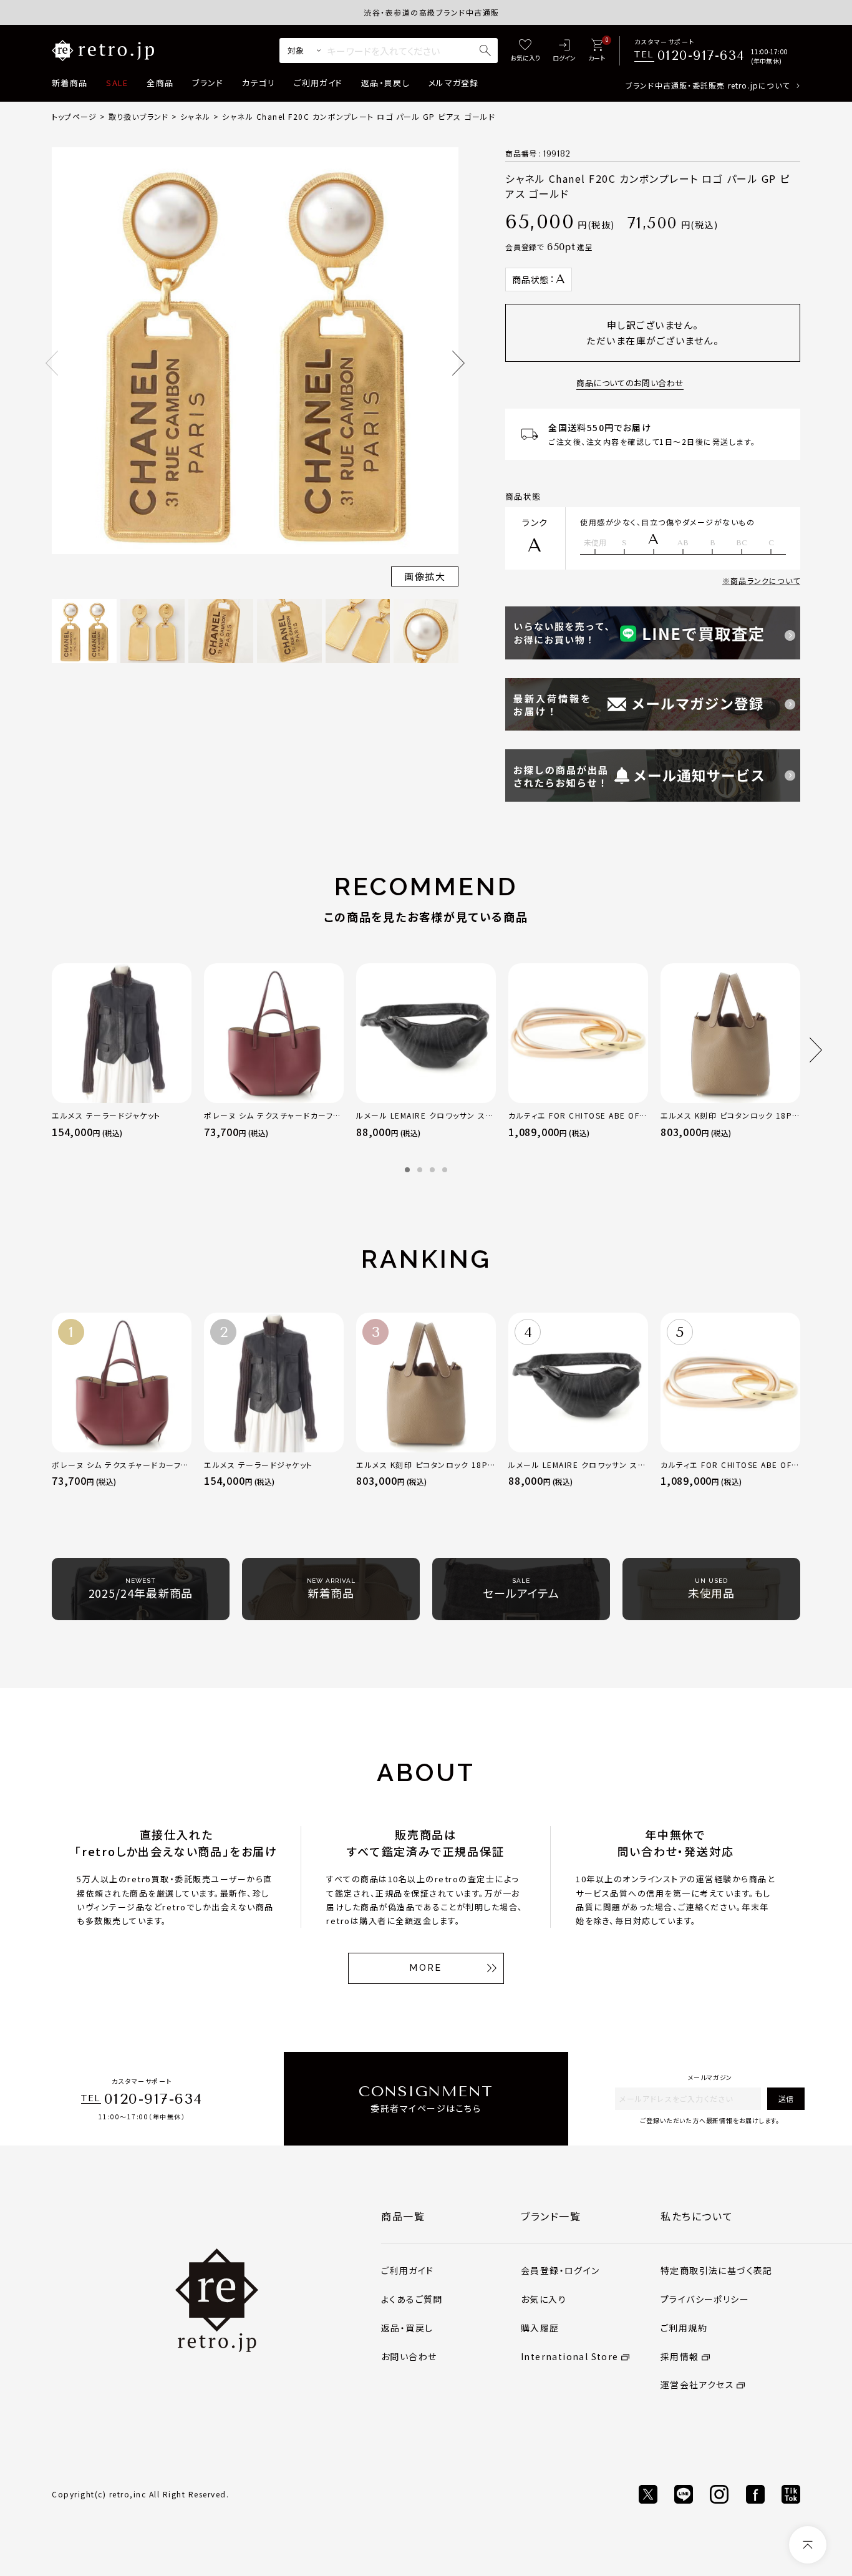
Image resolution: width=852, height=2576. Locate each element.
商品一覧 (403, 2216)
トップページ (74, 116)
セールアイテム (521, 1589)
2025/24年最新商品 (141, 1589)
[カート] (597, 51)
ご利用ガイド (318, 83)
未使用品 (712, 1589)
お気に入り (544, 2299)
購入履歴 (540, 2328)
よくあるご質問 (412, 2299)
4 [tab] (445, 1170)
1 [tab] (407, 1170)
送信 (786, 2098)
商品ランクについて (765, 581)
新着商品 (70, 83)
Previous (52, 363)
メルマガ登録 (454, 83)
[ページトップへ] (808, 2545)
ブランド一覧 (551, 2216)
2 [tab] (420, 1170)
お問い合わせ (409, 2356)
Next (458, 363)
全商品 (160, 83)
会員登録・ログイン (560, 2270)
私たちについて (697, 2216)
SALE (117, 83)
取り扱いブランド (139, 116)
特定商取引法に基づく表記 (717, 2270)
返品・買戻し (385, 83)
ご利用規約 (684, 2328)
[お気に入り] (525, 51)
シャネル (196, 116)
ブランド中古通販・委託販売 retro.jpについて (708, 85)
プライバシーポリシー (705, 2299)
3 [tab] (432, 1170)
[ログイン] (564, 51)
